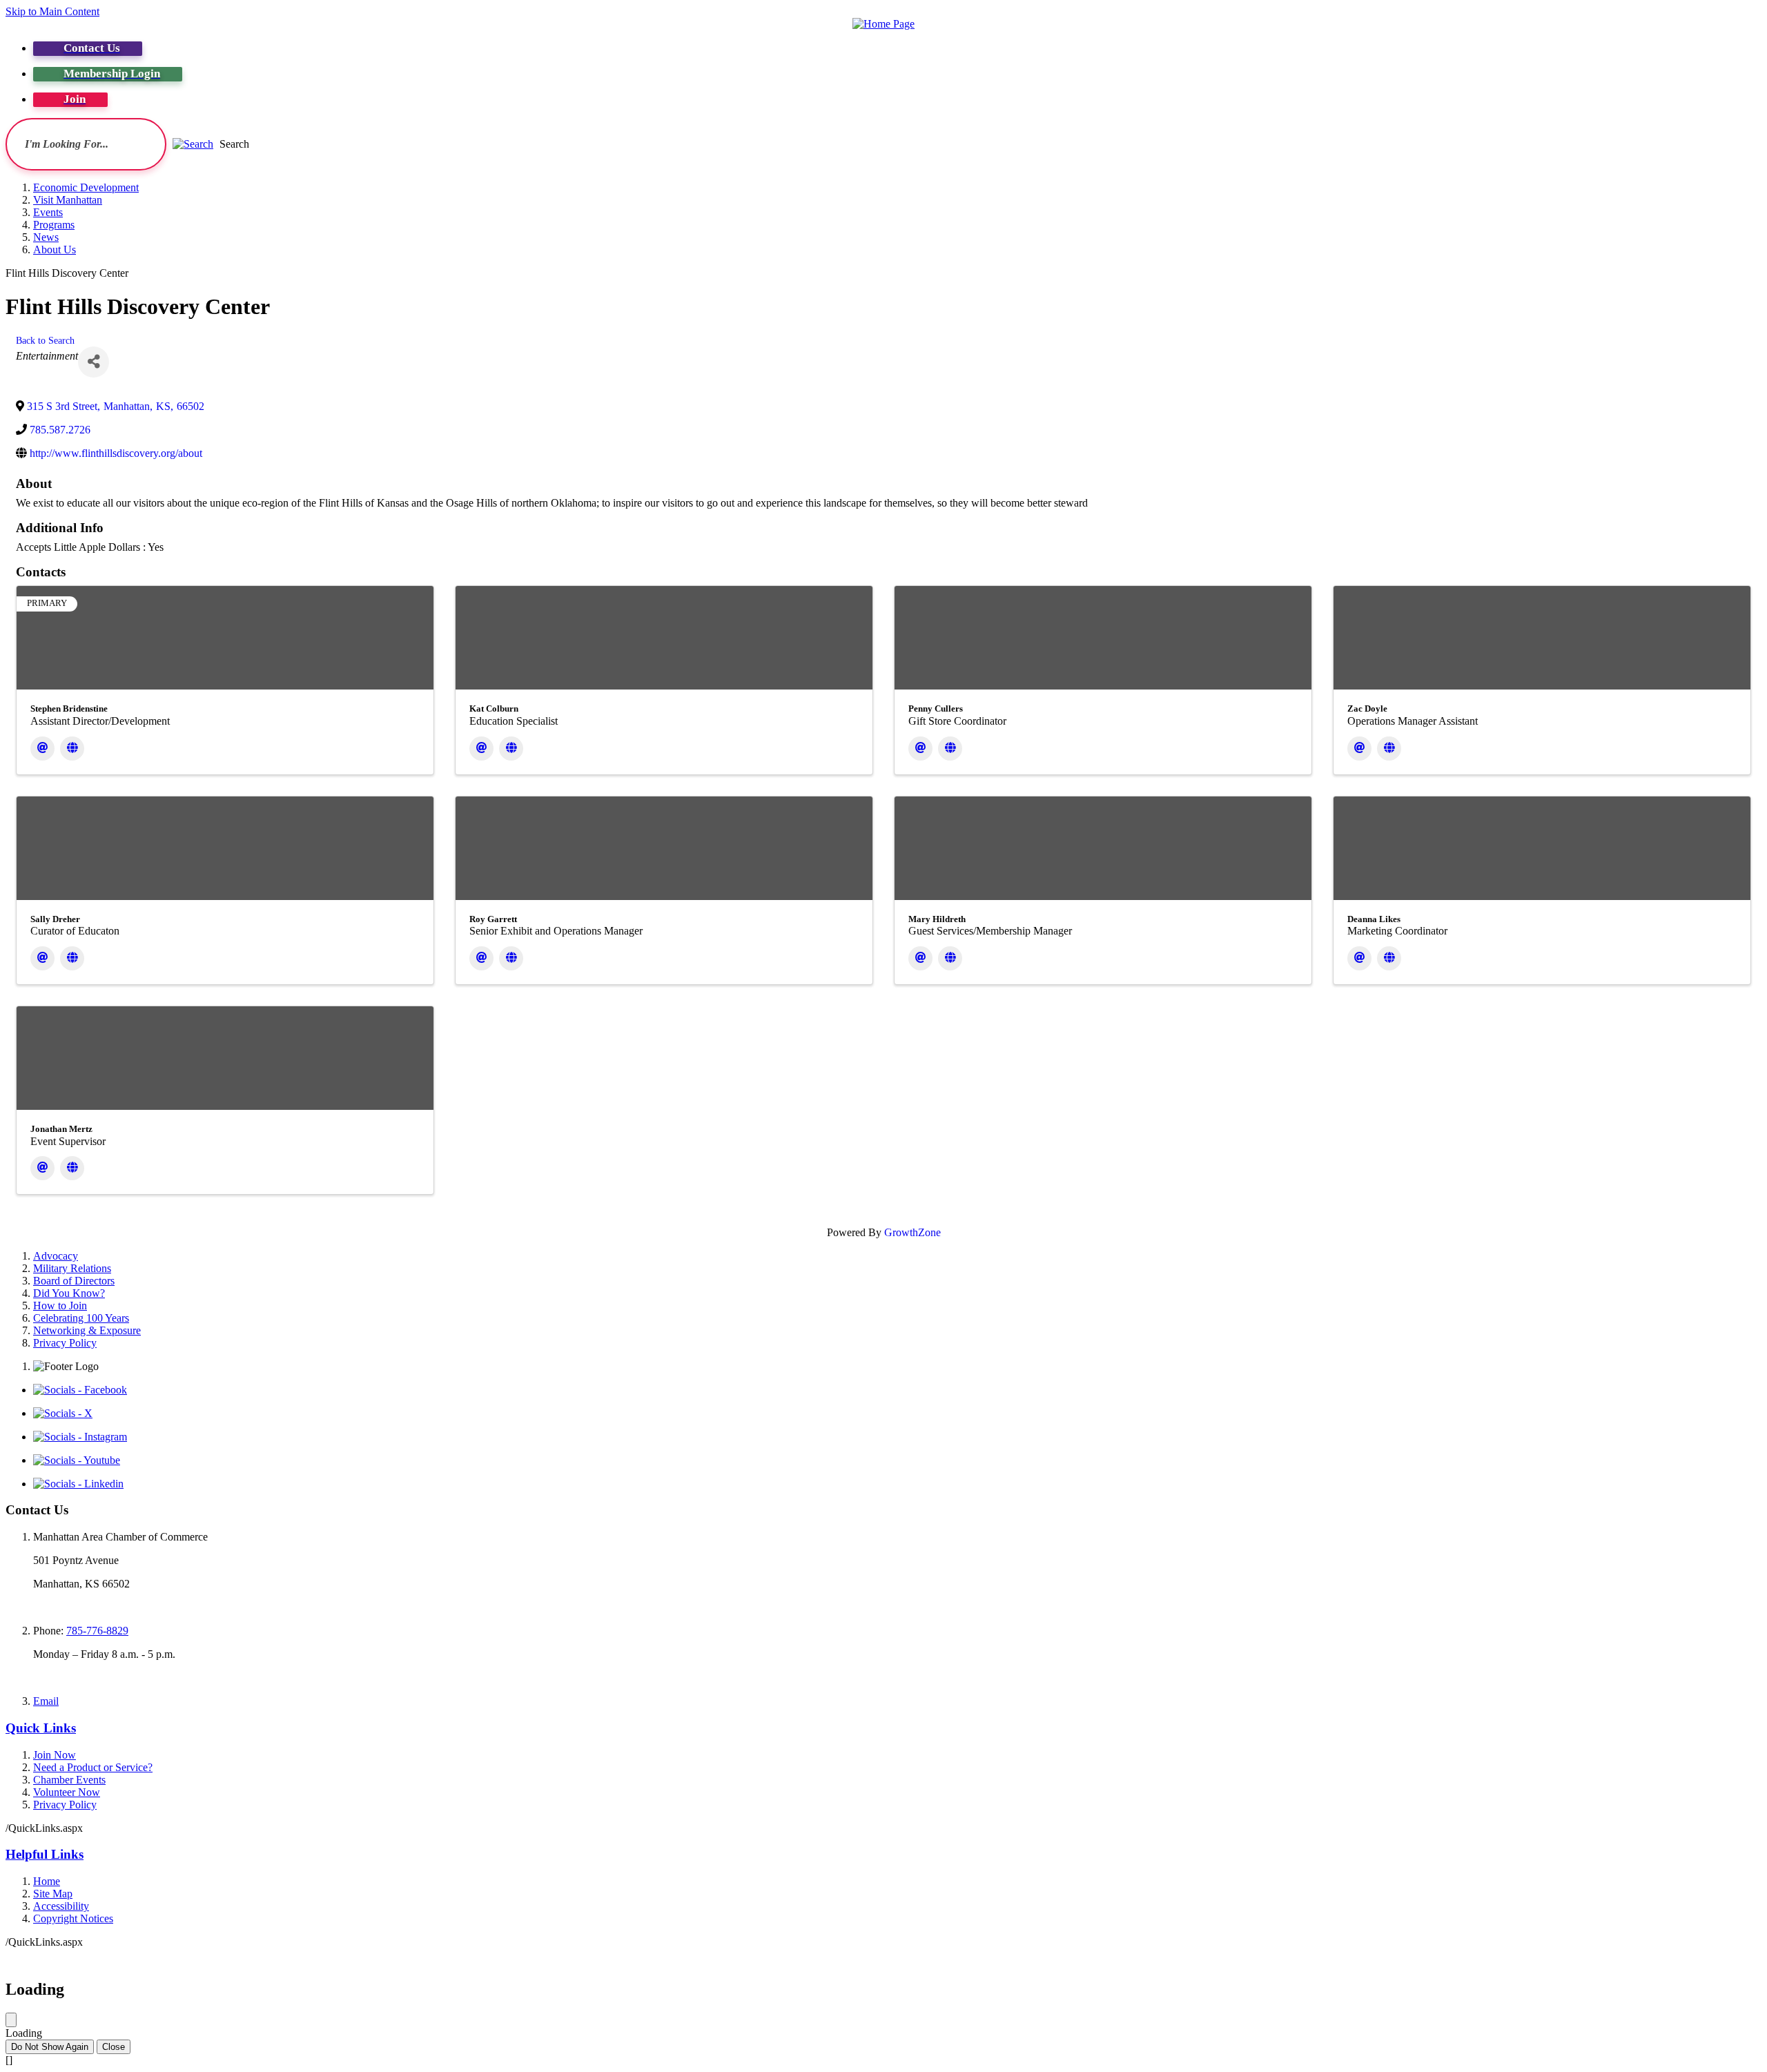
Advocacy (56, 1256)
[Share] (94, 362)
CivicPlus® (955, 1956)
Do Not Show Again (50, 2047)
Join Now (55, 1755)
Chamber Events (69, 1780)
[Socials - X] (63, 1413)
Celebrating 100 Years (81, 1318)
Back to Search (45, 340)
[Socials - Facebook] (80, 1390)
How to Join (60, 1306)
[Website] (72, 749)
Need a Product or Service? (93, 1767)
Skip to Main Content (52, 11)
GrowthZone (912, 1232)
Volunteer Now (67, 1792)
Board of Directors (74, 1281)
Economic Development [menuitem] (86, 187)
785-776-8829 (97, 1631)
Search (234, 144)
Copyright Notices (73, 1918)
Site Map (53, 1894)
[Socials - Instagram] (80, 1437)
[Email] (42, 749)
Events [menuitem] (48, 212)
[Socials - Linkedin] (78, 1484)
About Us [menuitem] (55, 250)
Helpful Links (45, 1854)
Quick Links (41, 1728)
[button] (193, 144)
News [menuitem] (46, 237)
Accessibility (61, 1906)
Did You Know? (69, 1293)
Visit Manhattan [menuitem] (68, 200)
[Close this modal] (11, 2020)
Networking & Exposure (87, 1330)
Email (46, 1701)
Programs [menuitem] (54, 225)
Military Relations (72, 1268)
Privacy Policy (65, 1343)
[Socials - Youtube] (77, 1460)
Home (47, 1881)
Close (114, 2047)
